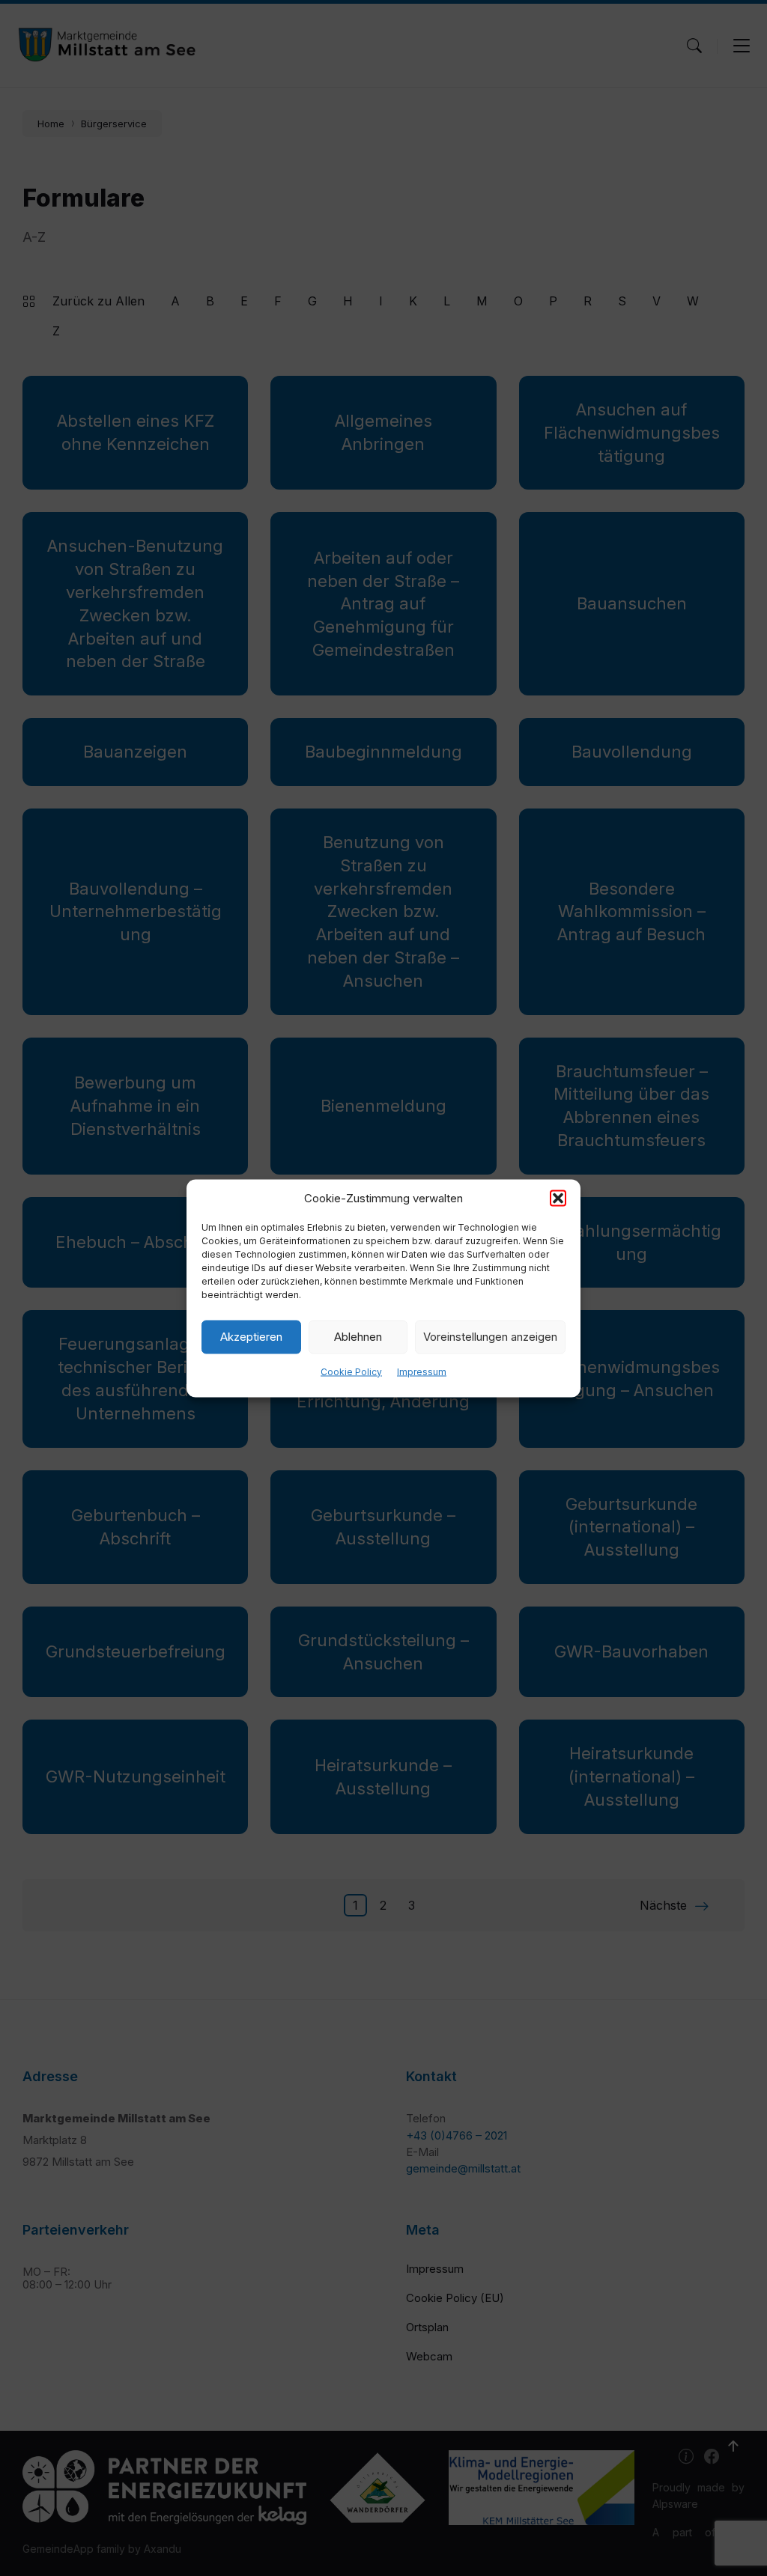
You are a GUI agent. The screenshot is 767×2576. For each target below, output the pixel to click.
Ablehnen (358, 1337)
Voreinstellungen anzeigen (490, 1337)
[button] (558, 1198)
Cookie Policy (351, 1371)
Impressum (422, 1371)
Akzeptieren (251, 1337)
